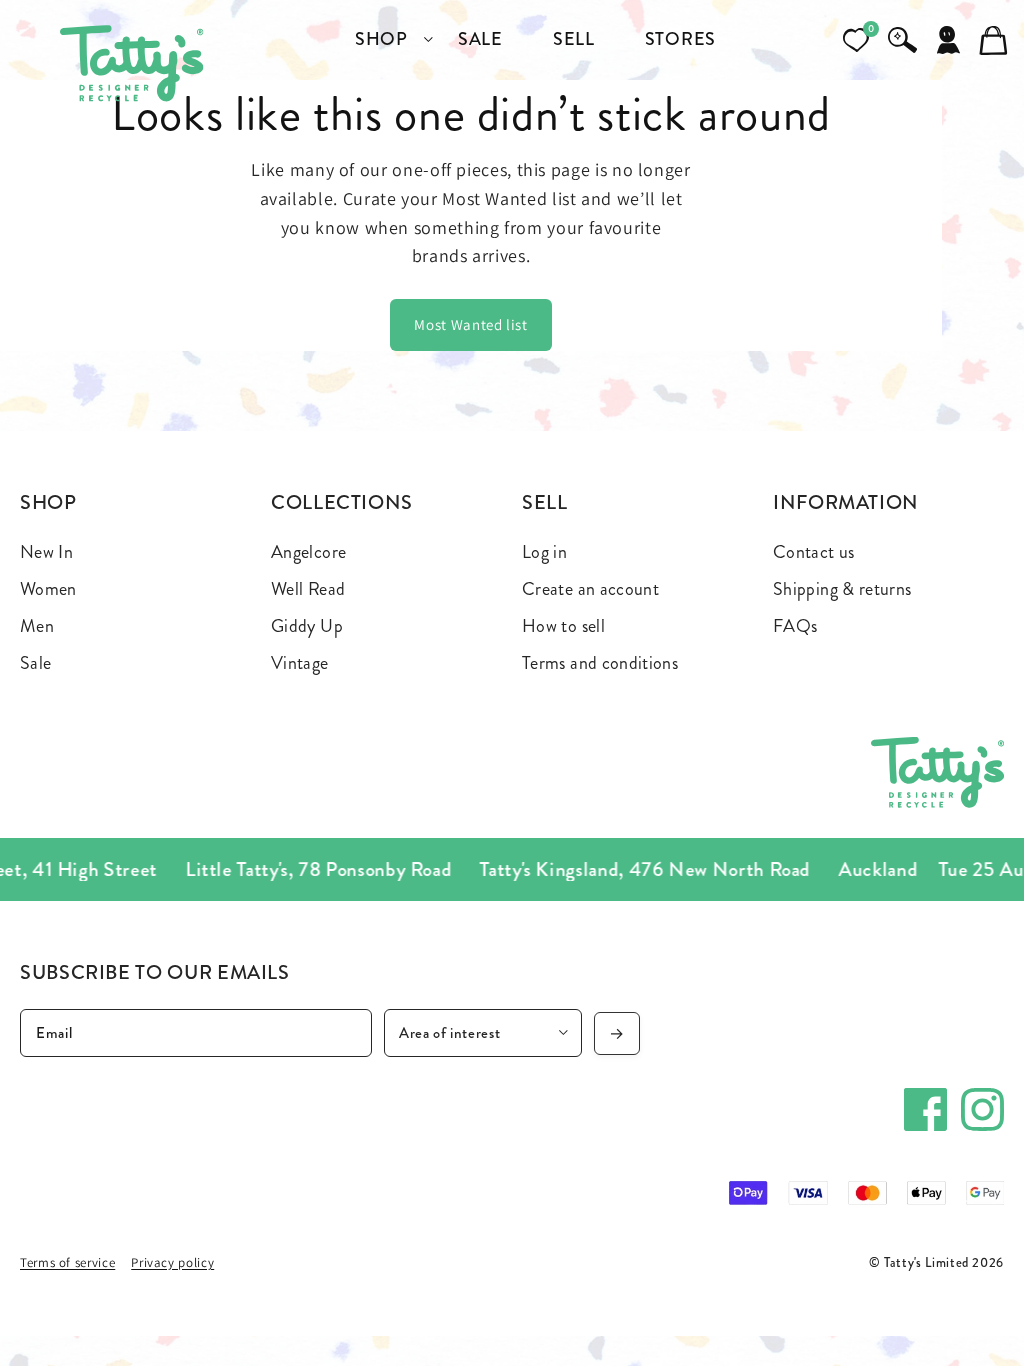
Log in (544, 552)
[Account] (948, 40)
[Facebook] (925, 1109)
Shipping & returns (842, 589)
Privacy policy (172, 1262)
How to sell (563, 626)
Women (48, 589)
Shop (48, 502)
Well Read (308, 589)
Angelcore (308, 552)
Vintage (300, 663)
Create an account (590, 589)
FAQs (795, 626)
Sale (35, 663)
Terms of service (67, 1262)
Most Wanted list (470, 324)
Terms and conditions (600, 663)
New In (46, 552)
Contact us (814, 552)
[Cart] (994, 40)
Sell (545, 502)
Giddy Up (307, 626)
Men (37, 626)
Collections (342, 502)
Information (846, 502)
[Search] (902, 40)
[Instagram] (982, 1109)
